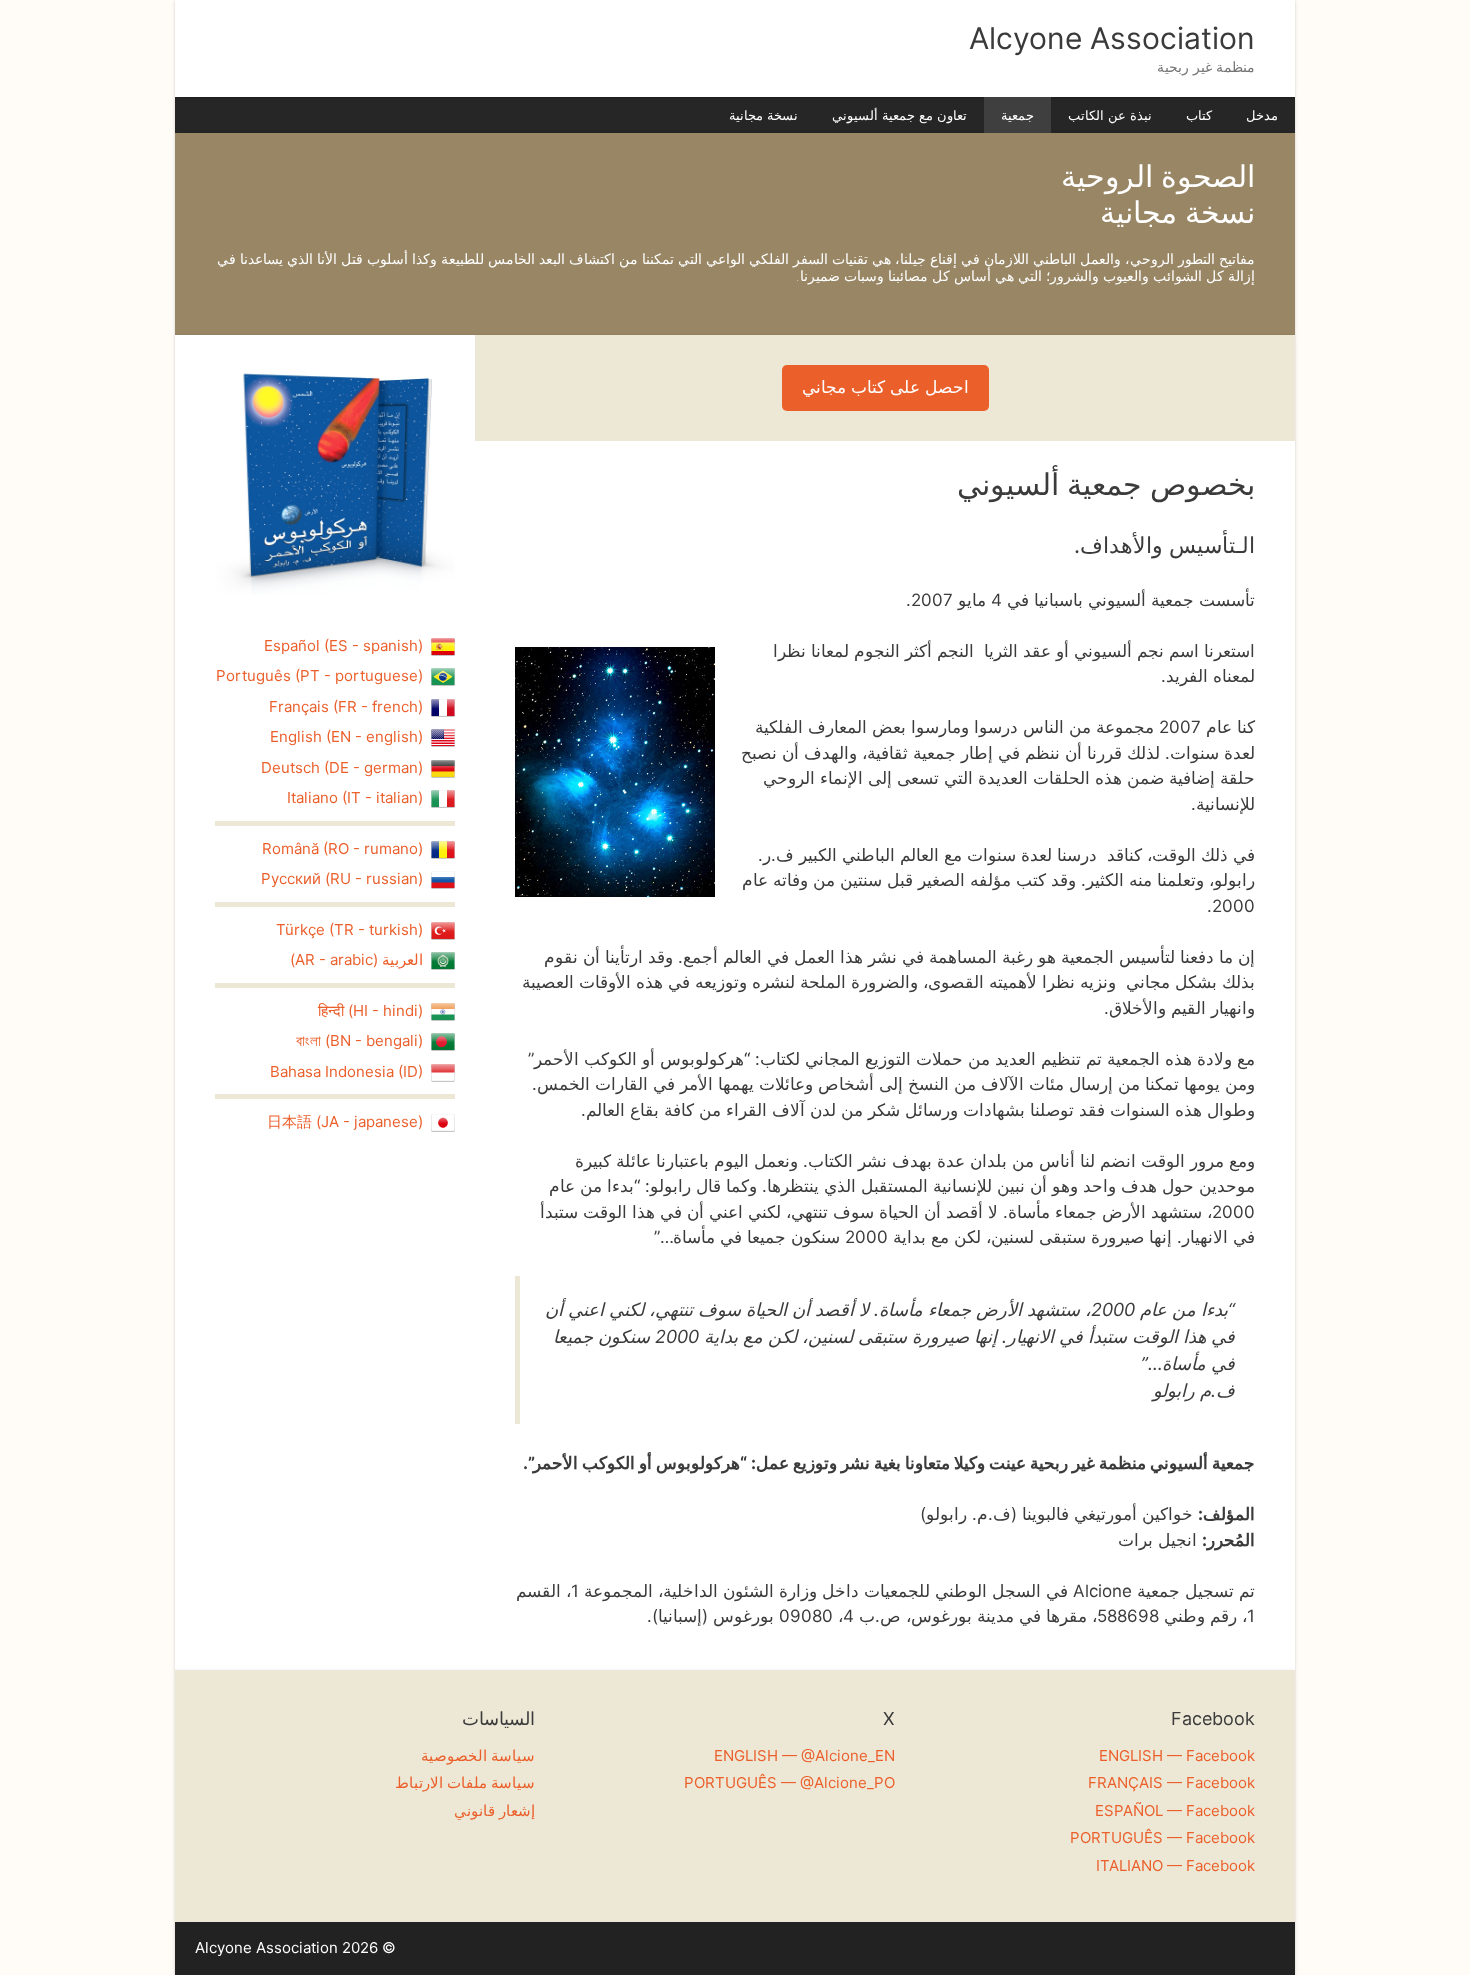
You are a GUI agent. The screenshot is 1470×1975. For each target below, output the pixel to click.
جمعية (1017, 115)
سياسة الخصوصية (478, 1755)
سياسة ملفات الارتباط (465, 1782)
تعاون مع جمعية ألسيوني (899, 115)
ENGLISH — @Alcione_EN (804, 1755)
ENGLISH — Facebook (1177, 1755)
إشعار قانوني (494, 1810)
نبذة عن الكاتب (1110, 115)
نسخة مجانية (763, 115)
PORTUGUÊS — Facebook (1162, 1837)
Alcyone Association (1112, 38)
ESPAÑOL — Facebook (1175, 1810)
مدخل (1262, 115)
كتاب (1199, 115)
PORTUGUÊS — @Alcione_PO (789, 1782)
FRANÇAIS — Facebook (1171, 1782)
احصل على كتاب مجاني (885, 387)
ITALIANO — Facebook (1175, 1865)
